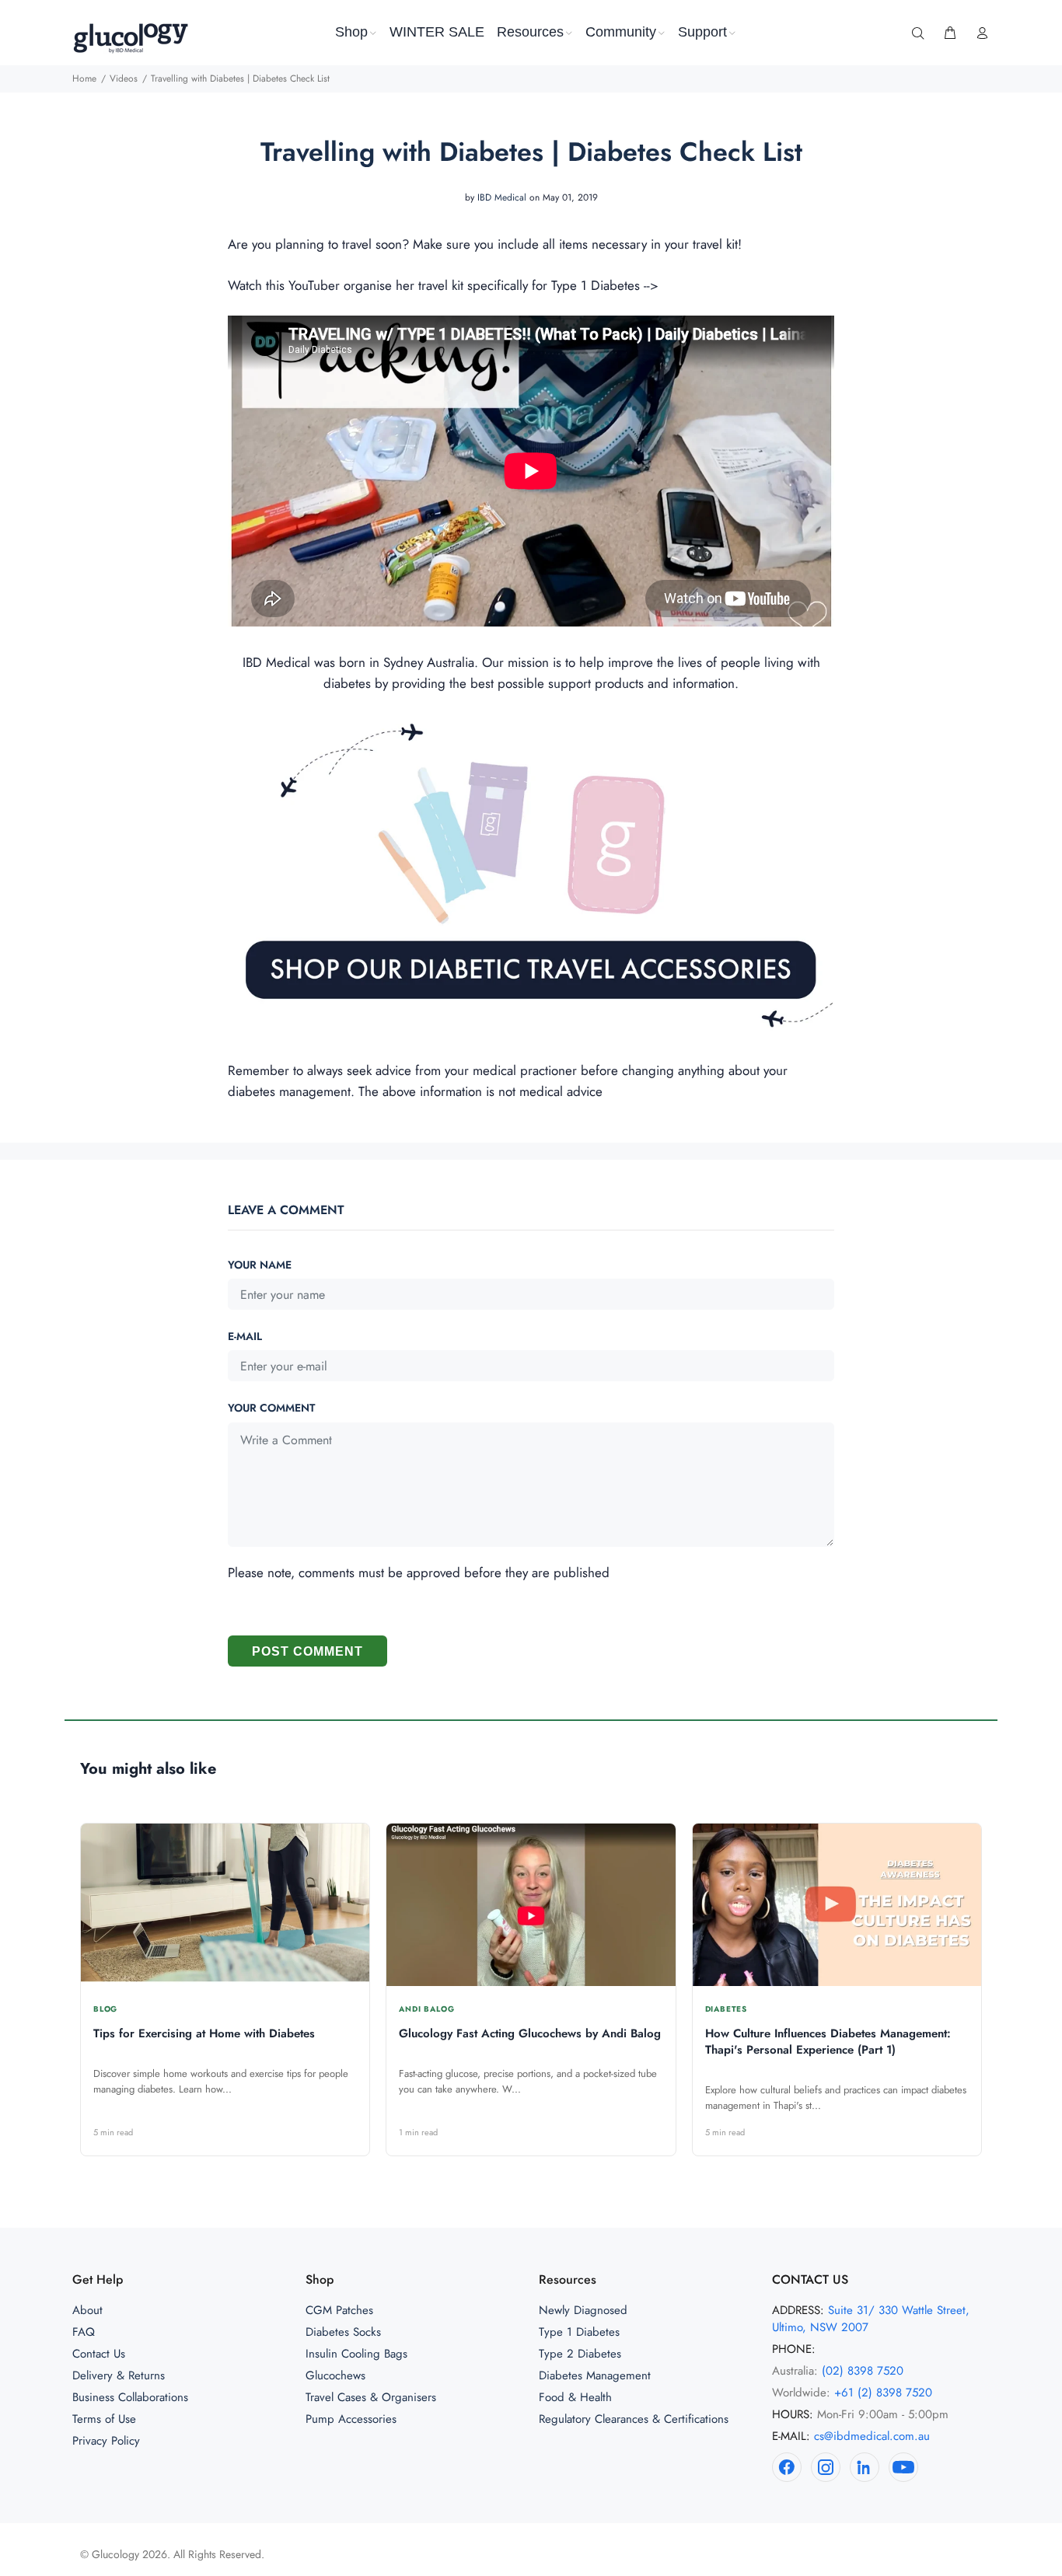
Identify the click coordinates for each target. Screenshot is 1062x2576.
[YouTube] (903, 2467)
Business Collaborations (130, 2397)
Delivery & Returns (119, 2375)
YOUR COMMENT (271, 1408)
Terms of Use (104, 2419)
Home (84, 79)
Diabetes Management (595, 2375)
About (87, 2310)
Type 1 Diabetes (579, 2332)
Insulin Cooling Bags (356, 2354)
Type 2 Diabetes (580, 2354)
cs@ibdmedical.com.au (872, 2436)
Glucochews (335, 2375)
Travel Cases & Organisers (371, 2397)
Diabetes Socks (343, 2332)
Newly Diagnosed (583, 2310)
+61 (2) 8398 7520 (883, 2393)
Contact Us (99, 2354)
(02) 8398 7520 (863, 2371)
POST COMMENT (307, 1651)
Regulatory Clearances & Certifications (634, 2419)
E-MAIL (245, 1336)
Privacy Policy (106, 2441)
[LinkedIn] (865, 2467)
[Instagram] (826, 2467)
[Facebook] (787, 2467)
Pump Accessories (351, 2419)
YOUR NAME (260, 1265)
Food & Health (575, 2397)
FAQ (84, 2332)
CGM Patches (339, 2310)
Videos (124, 79)
